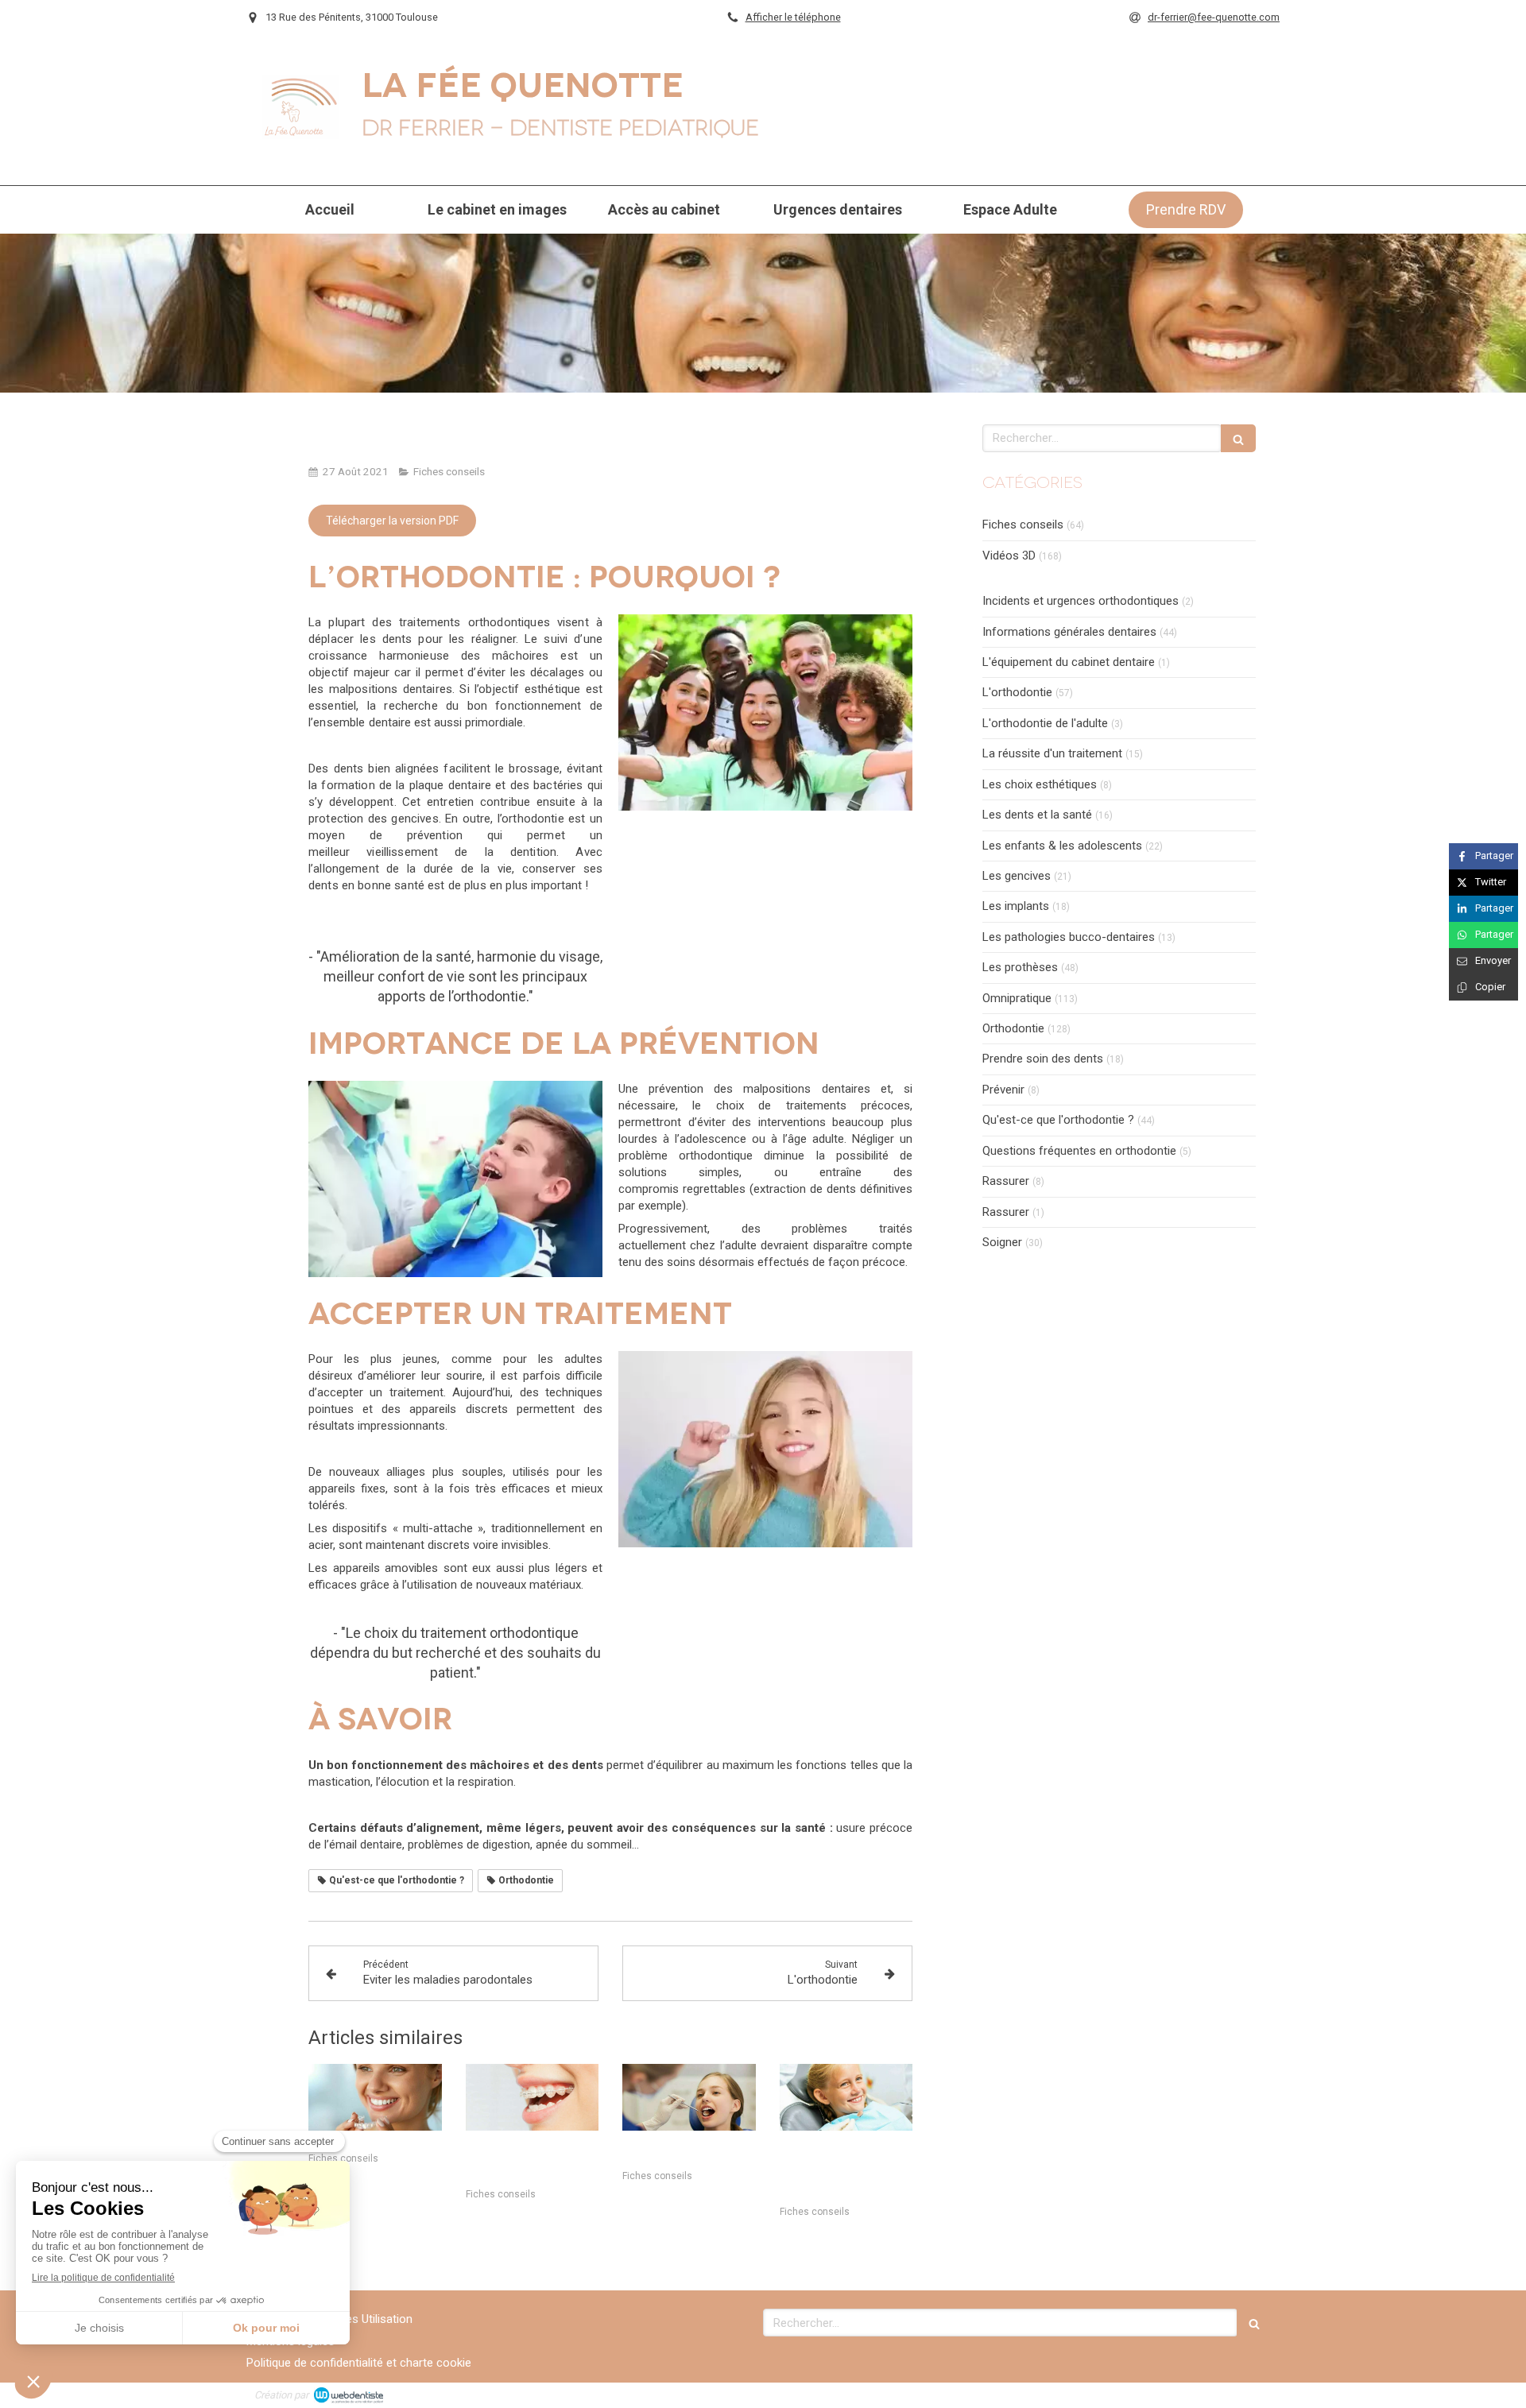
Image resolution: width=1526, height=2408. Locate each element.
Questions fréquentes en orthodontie (1079, 1151)
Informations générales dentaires (1069, 632)
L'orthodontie (1017, 692)
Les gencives (1017, 876)
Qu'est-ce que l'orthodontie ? (1058, 1120)
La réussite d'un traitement (1052, 753)
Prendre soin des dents (1043, 1059)
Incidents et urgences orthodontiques (1081, 601)
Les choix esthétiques (1040, 784)
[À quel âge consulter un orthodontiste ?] (689, 2097)
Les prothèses (1020, 967)
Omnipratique (1017, 998)
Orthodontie (1013, 1028)
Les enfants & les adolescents (1062, 846)
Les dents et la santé (1037, 815)
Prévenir (1003, 1090)
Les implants (1016, 906)
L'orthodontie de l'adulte (1045, 723)
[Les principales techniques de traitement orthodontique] (846, 2097)
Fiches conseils (1023, 525)
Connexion (1244, 2394)
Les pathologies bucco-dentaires (1069, 937)
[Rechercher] (1238, 438)
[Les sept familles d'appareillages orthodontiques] (533, 2097)
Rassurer (1006, 1181)
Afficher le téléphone (793, 17)
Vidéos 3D (1009, 556)
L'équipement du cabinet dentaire (1069, 662)
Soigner (1002, 1242)
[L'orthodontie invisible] (375, 2097)
